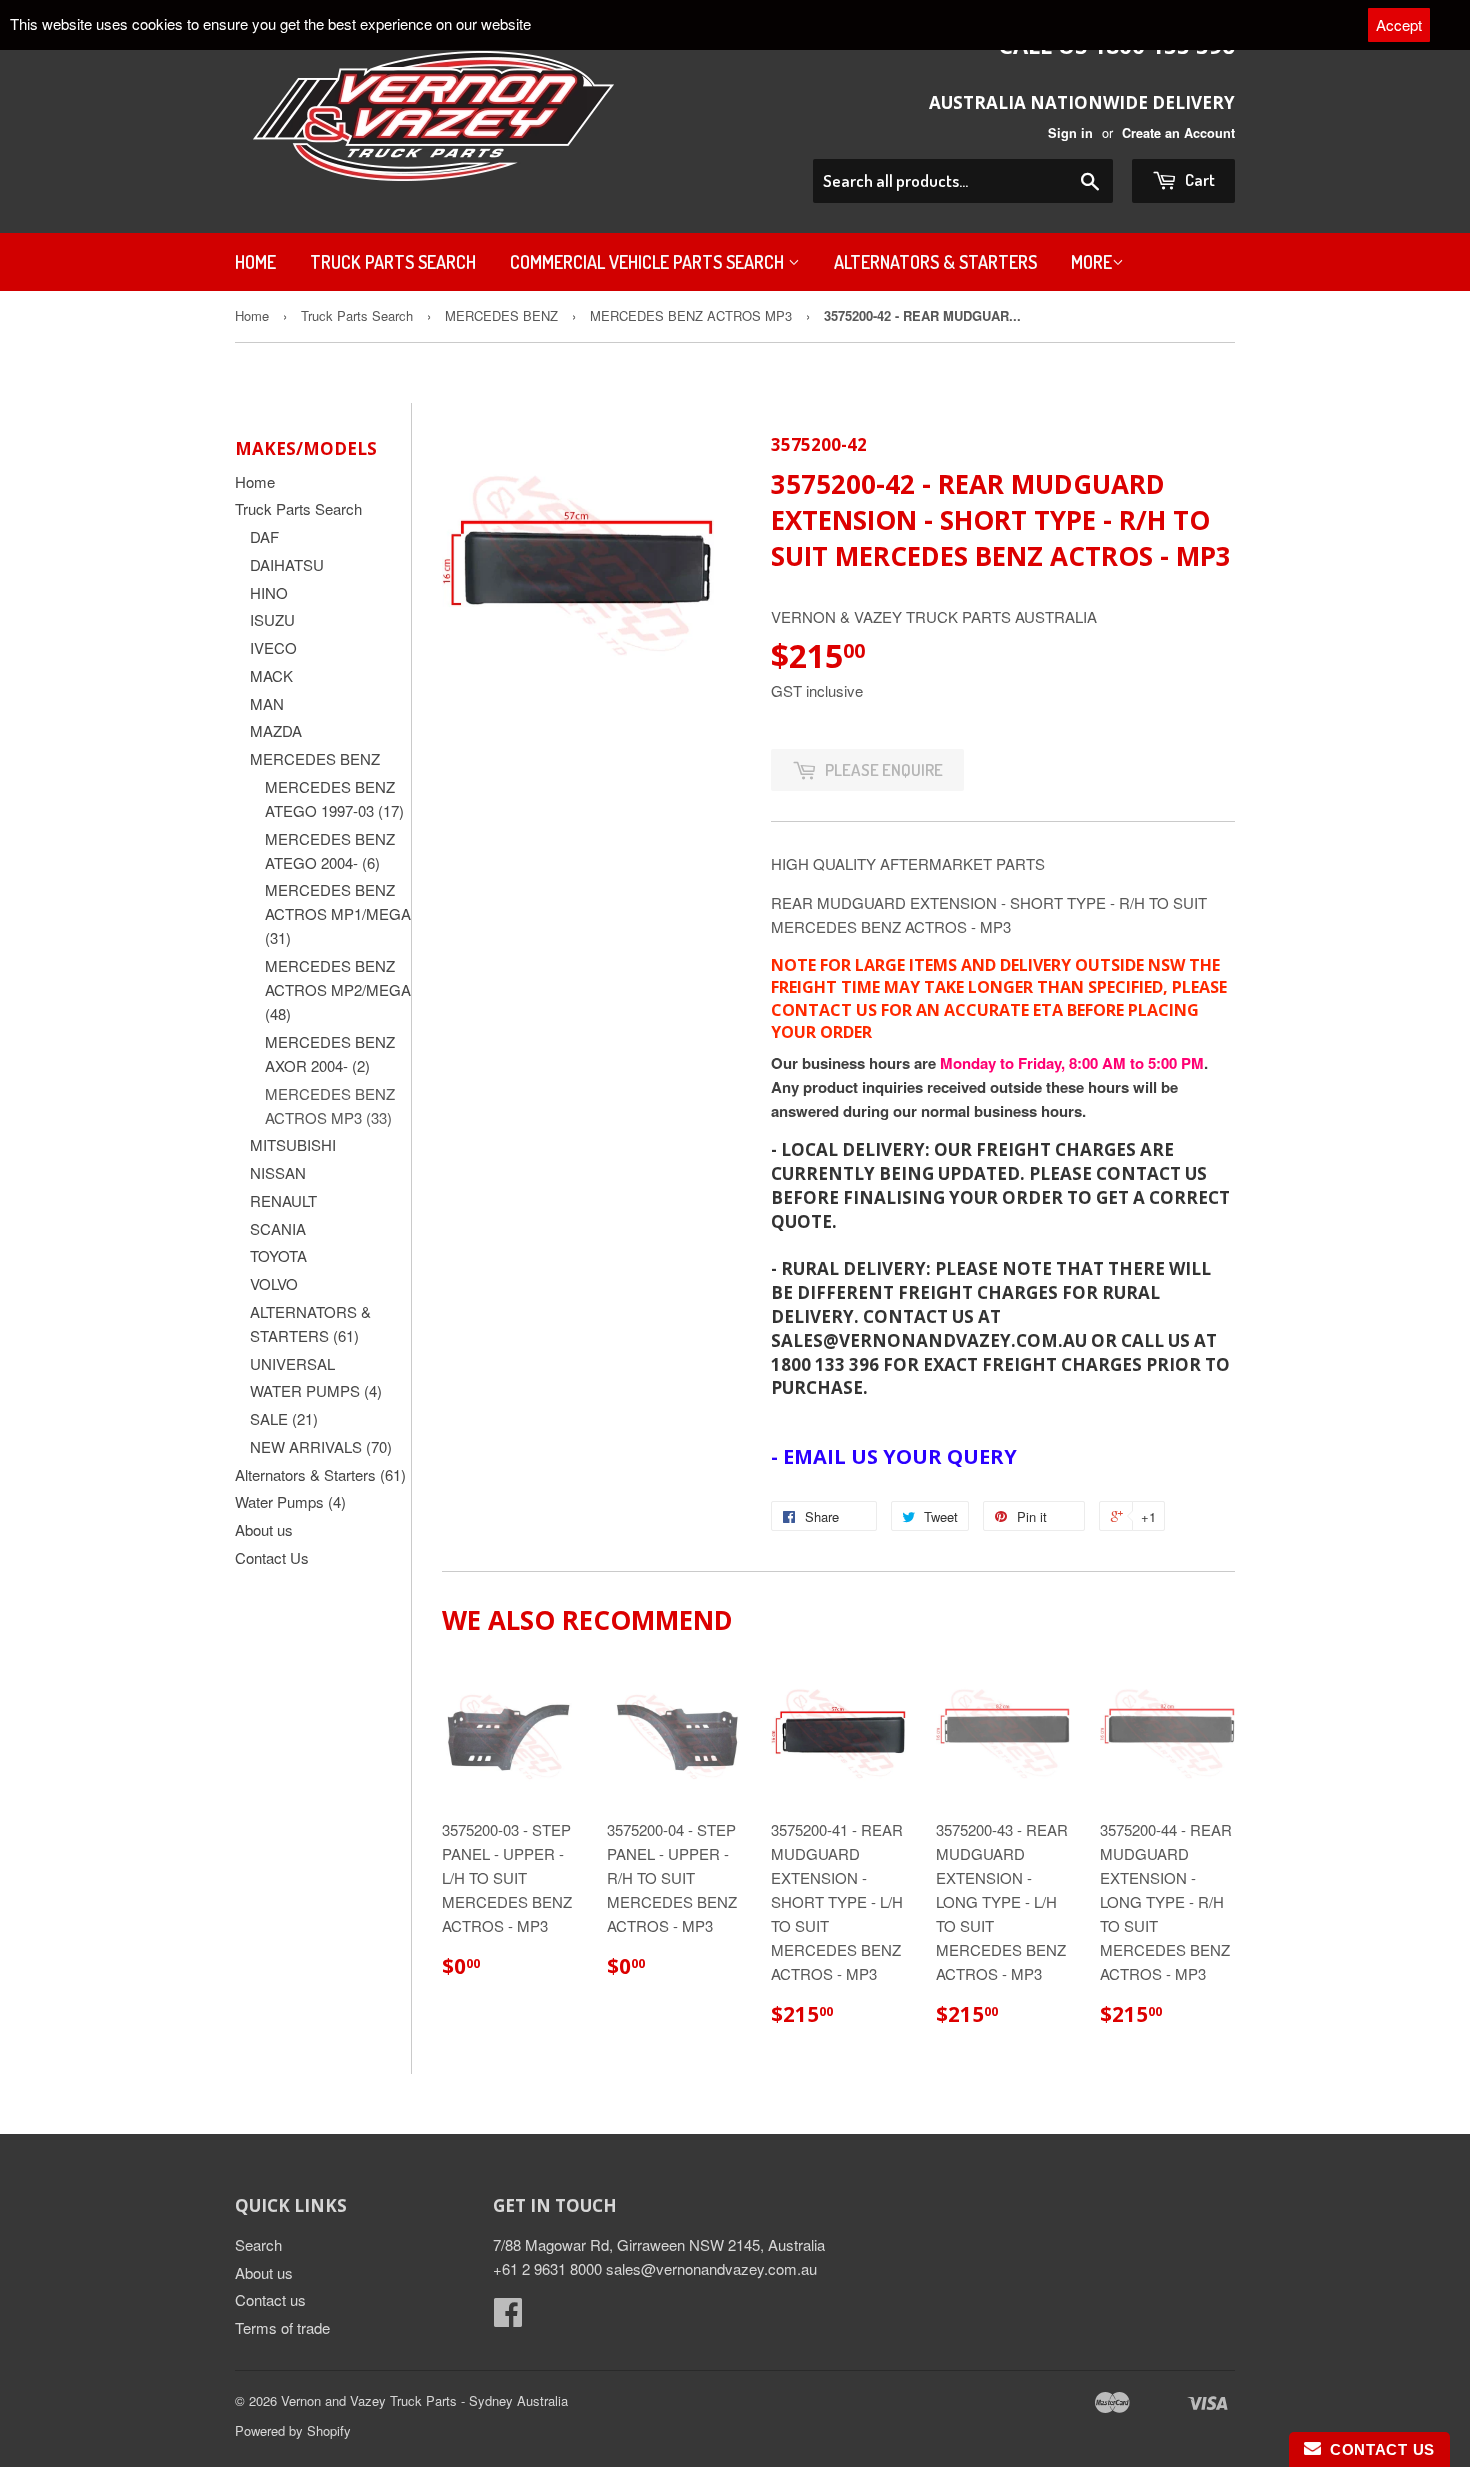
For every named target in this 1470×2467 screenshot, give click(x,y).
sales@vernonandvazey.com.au (711, 2268)
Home (255, 262)
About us (264, 1529)
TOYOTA (278, 1255)
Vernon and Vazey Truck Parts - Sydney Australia (424, 2400)
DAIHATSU (287, 564)
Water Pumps (290, 1501)
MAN (267, 703)
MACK (271, 675)
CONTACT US (1378, 2449)
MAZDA (276, 730)
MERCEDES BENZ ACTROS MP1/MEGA (338, 913)
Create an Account (1178, 133)
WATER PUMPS (316, 1390)
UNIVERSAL (292, 1363)
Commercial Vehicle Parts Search (649, 262)
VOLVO (274, 1283)
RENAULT (283, 1200)
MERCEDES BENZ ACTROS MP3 (691, 315)
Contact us (270, 2299)
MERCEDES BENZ (501, 315)
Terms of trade (282, 2327)
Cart (1198, 179)
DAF (264, 536)
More (1091, 262)
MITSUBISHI (293, 1144)
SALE (284, 1418)
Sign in (1070, 133)
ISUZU (272, 619)
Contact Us (272, 1557)
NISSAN (278, 1172)
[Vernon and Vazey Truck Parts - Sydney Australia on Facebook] (508, 2317)
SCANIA (278, 1228)
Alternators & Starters (935, 262)
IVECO (273, 647)
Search (258, 2244)
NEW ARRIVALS (321, 1446)
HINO (269, 592)
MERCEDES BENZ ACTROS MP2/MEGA (338, 989)
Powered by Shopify (293, 2430)
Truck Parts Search (393, 262)
